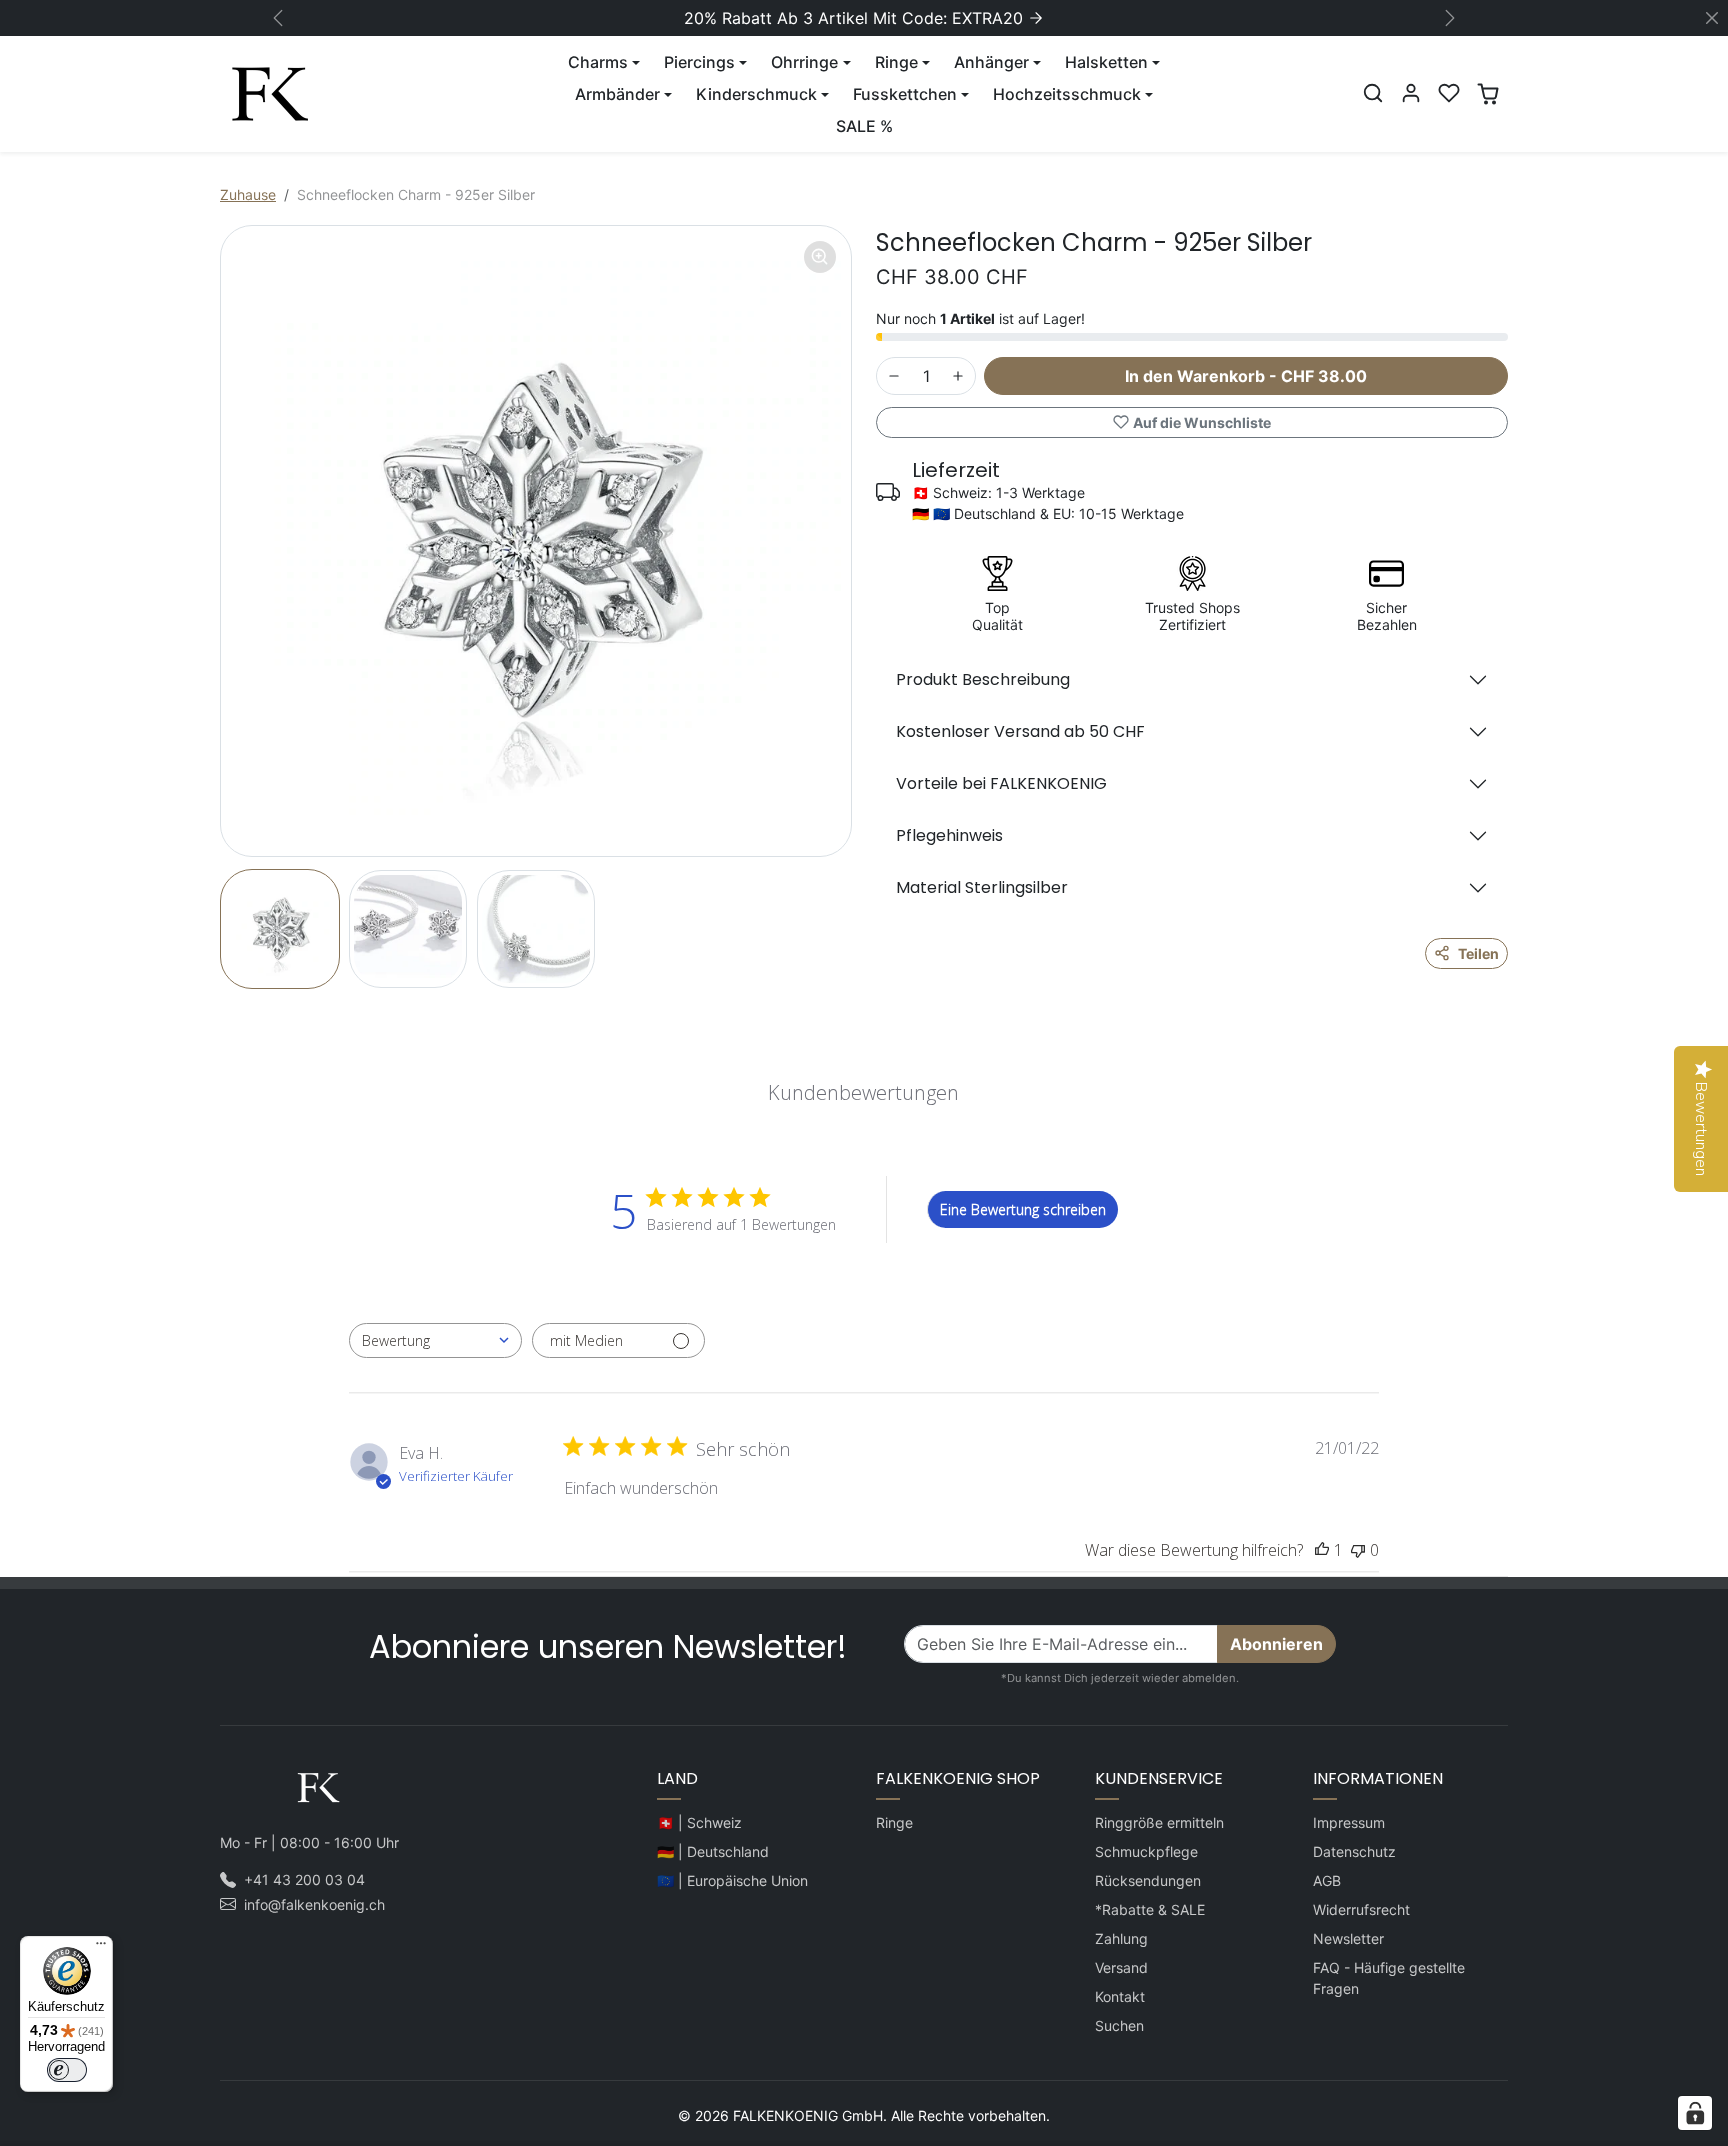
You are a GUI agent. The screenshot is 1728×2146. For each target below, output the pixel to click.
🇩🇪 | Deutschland (713, 1851)
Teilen (1478, 953)
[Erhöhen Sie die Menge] (958, 376)
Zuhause (248, 194)
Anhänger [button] (991, 62)
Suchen (1119, 2025)
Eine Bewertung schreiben (1023, 1209)
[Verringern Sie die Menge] (894, 376)
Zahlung (1121, 1938)
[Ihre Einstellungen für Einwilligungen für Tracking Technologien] (1695, 2113)
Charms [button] (598, 62)
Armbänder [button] (617, 94)
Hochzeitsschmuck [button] (1067, 94)
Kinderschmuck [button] (756, 94)
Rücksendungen (1148, 1880)
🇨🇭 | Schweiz (699, 1822)
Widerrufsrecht (1361, 1909)
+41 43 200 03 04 (304, 1879)
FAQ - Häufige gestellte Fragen (1389, 1978)
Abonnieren (1276, 1644)
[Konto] (1411, 93)
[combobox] (435, 1340)
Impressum (1349, 1822)
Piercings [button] (699, 62)
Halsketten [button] (1106, 62)
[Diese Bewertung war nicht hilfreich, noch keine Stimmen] (1358, 1550)
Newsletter (1348, 1938)
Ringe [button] (896, 62)
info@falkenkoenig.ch (314, 1904)
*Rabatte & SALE (1150, 1909)
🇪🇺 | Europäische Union (732, 1880)
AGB (1327, 1880)
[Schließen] (1712, 18)
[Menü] (101, 1948)
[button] (1373, 93)
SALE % (864, 126)
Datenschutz (1354, 1851)
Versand (1121, 1967)
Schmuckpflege (1146, 1851)
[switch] (67, 2070)
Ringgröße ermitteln (1159, 1822)
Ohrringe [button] (804, 62)
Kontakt (1120, 1996)
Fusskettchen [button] (905, 94)
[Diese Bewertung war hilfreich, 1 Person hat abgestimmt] (1322, 1550)
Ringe (894, 1822)
